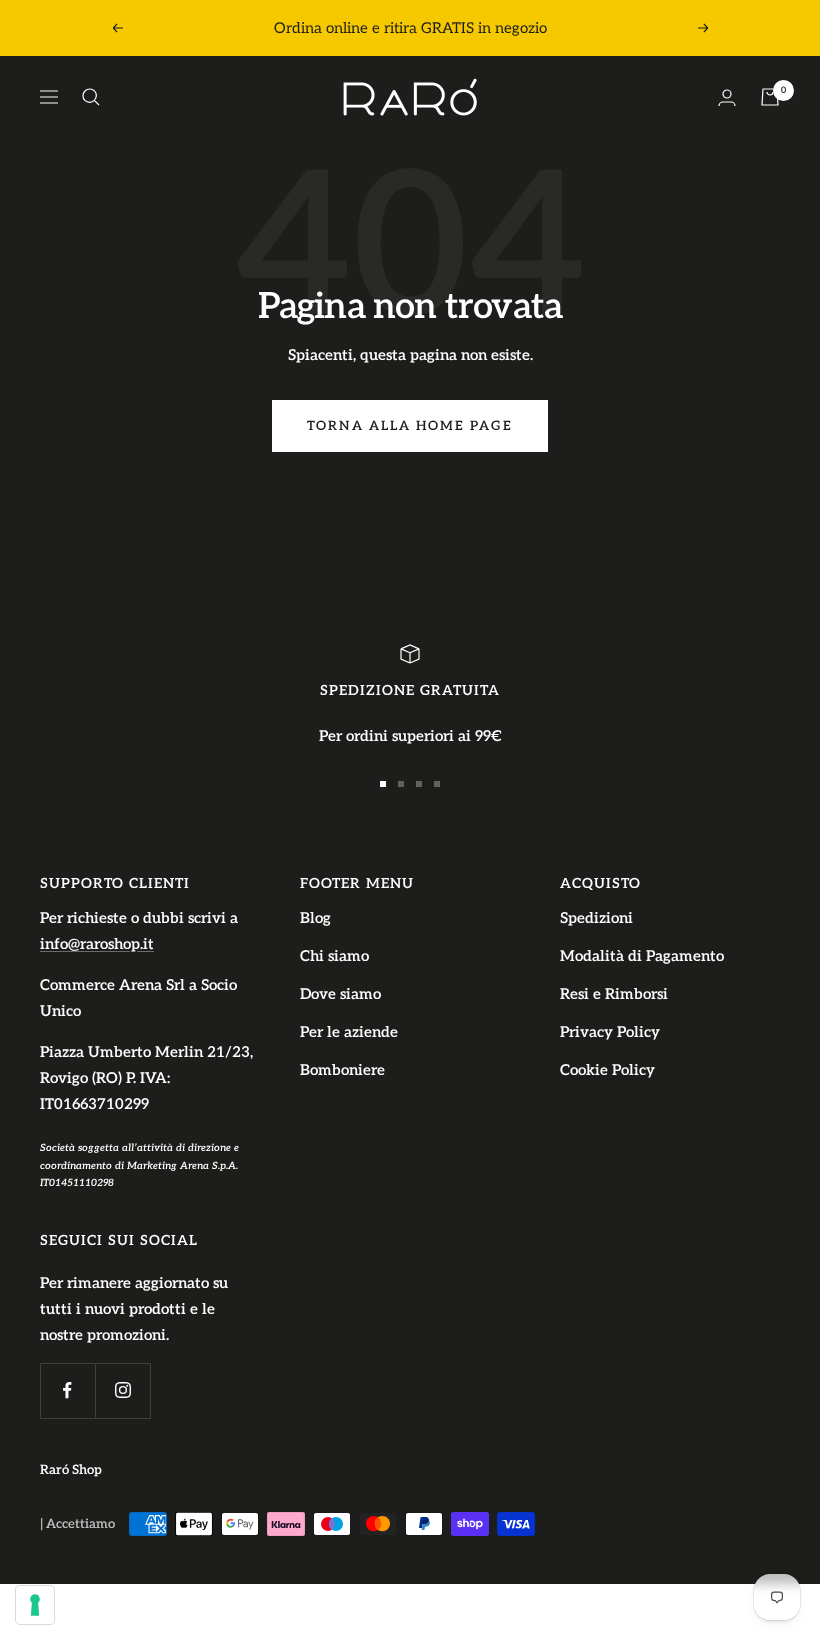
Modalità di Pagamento (642, 956)
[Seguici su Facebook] (67, 1390)
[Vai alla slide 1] (383, 784)
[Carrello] (770, 97)
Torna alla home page (410, 426)
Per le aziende (349, 1032)
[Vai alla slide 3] (419, 784)
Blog (315, 918)
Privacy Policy (610, 1032)
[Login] (727, 97)
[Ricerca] (91, 97)
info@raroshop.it (97, 944)
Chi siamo (334, 956)
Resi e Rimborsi (614, 994)
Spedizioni (596, 918)
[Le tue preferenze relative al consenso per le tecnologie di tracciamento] (35, 1605)
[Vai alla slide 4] (437, 784)
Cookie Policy (607, 1070)
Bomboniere (342, 1070)
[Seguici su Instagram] (122, 1390)
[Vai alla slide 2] (401, 784)
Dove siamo (340, 994)
